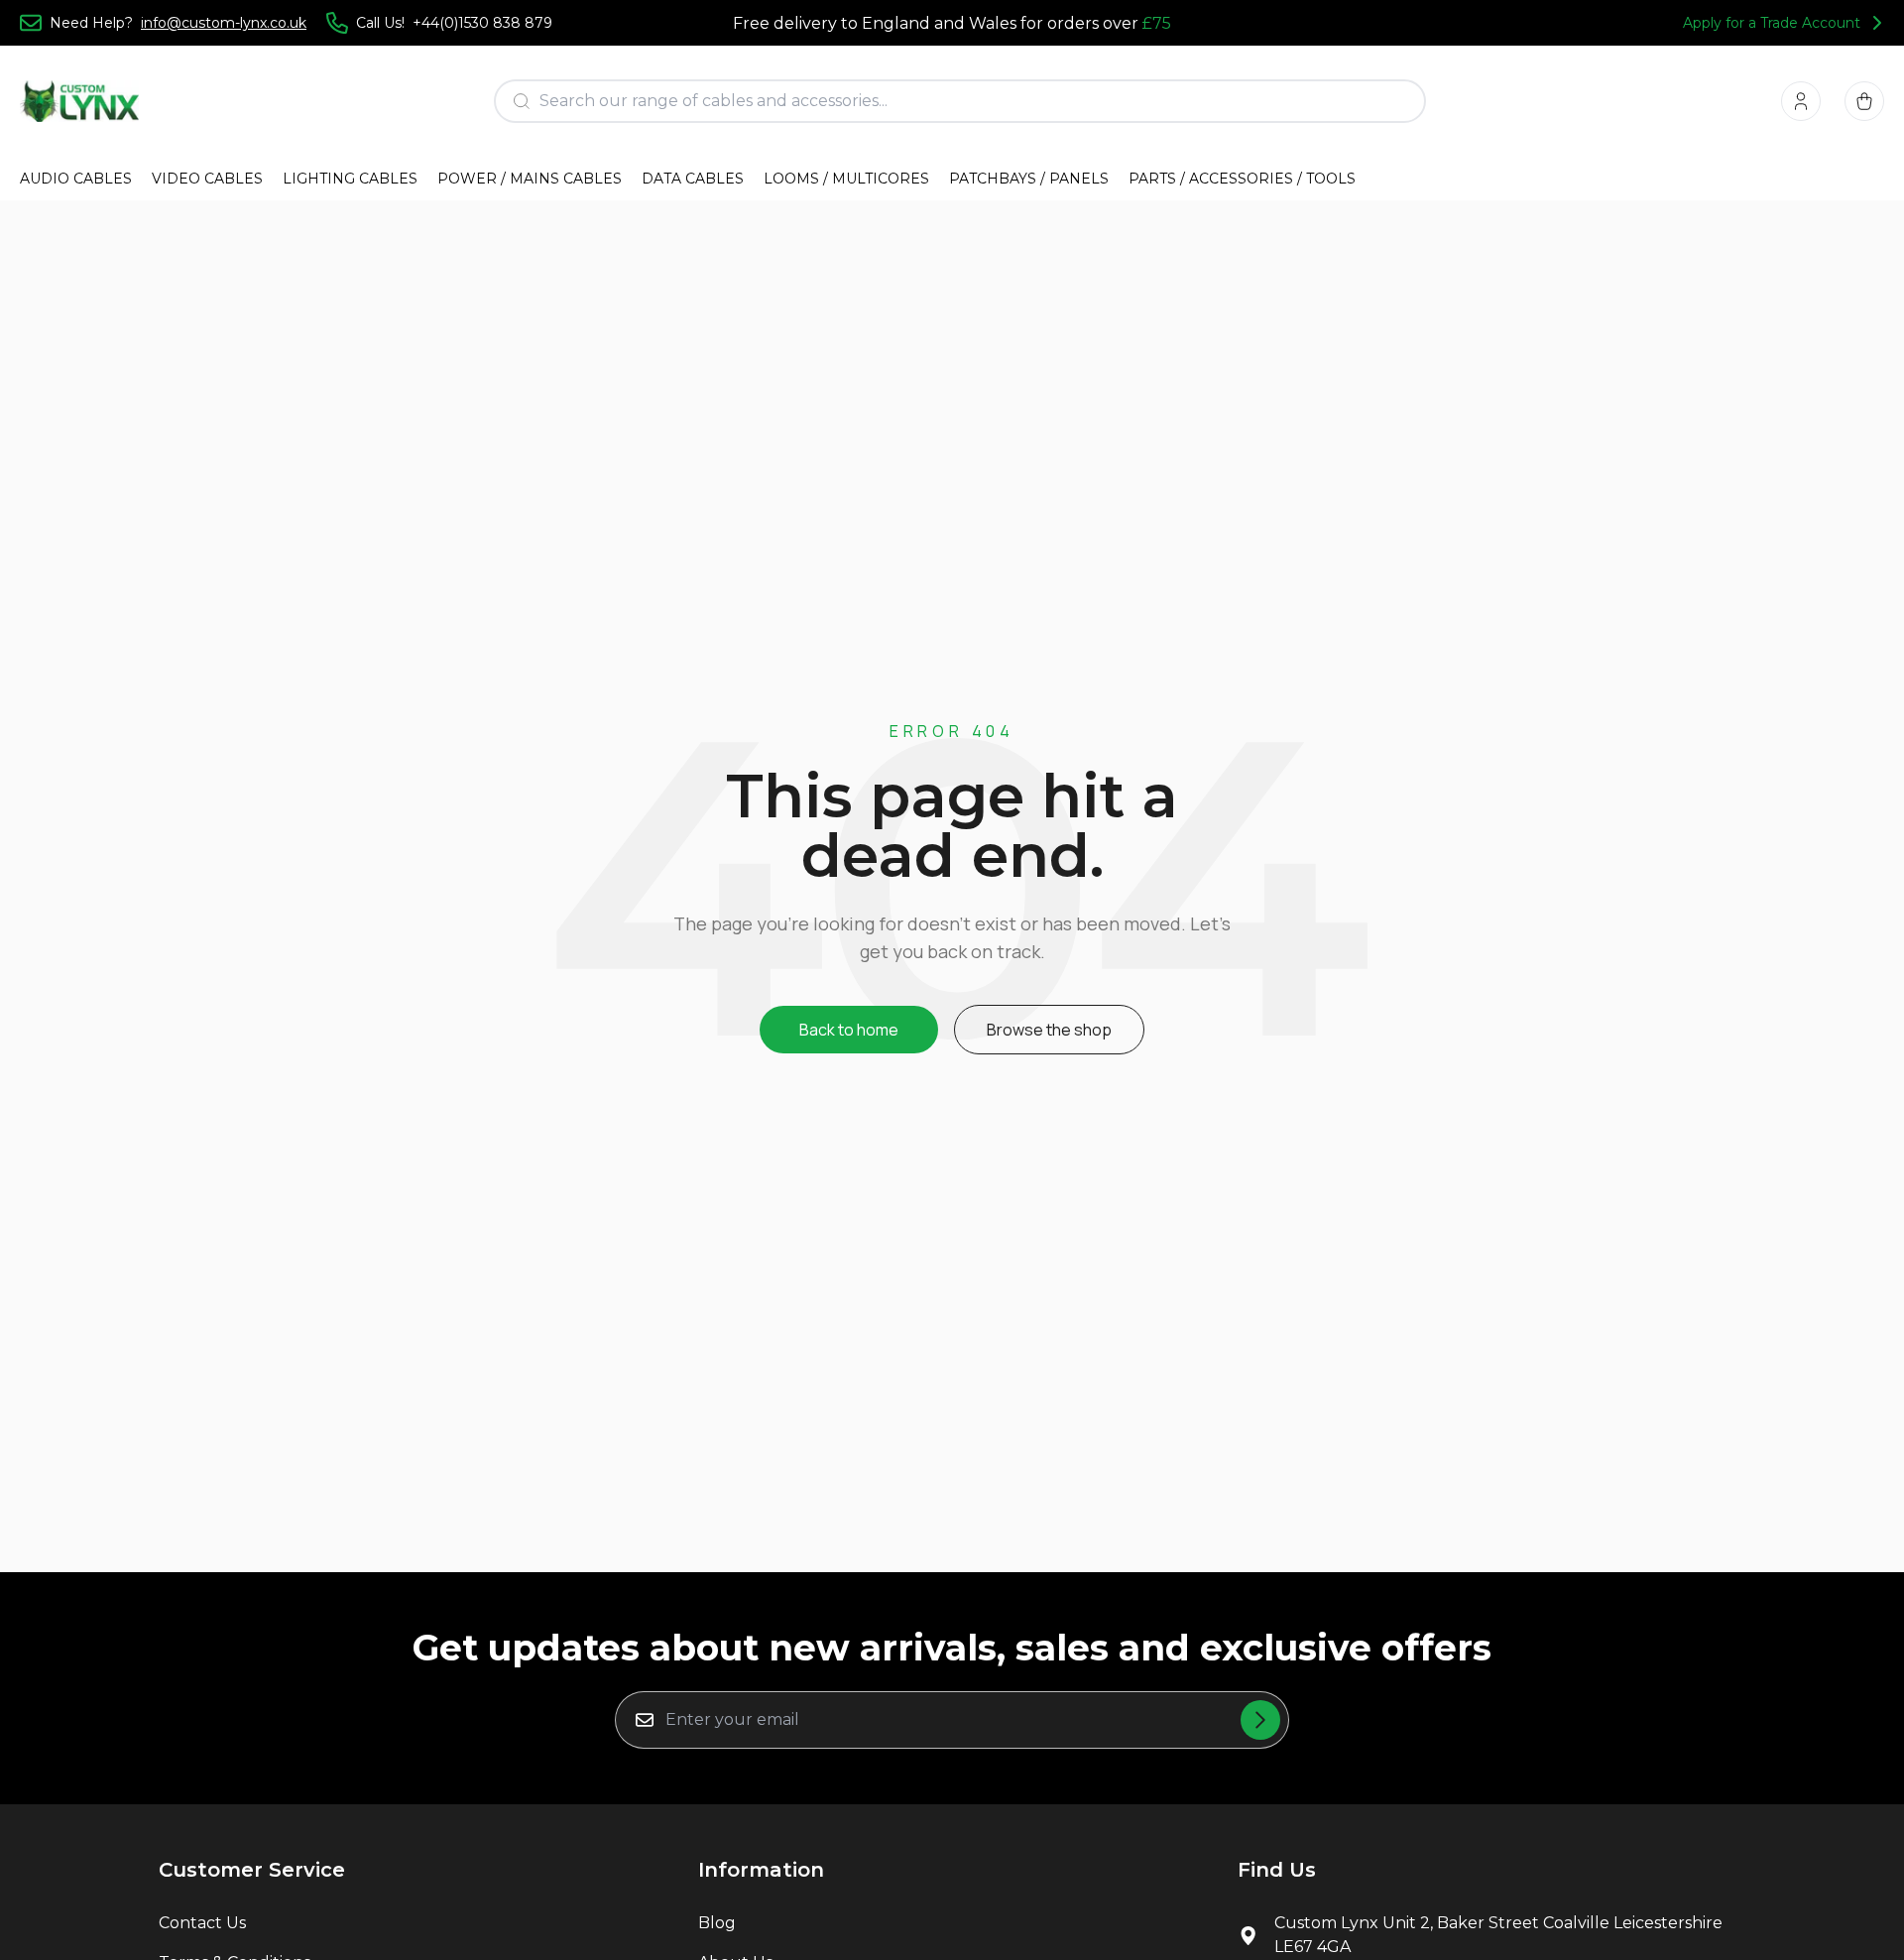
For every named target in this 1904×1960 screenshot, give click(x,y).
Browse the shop (1049, 1030)
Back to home (849, 1030)
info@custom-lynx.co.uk (224, 23)
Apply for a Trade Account (1772, 23)
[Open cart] (1864, 101)
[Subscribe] (1260, 1720)
